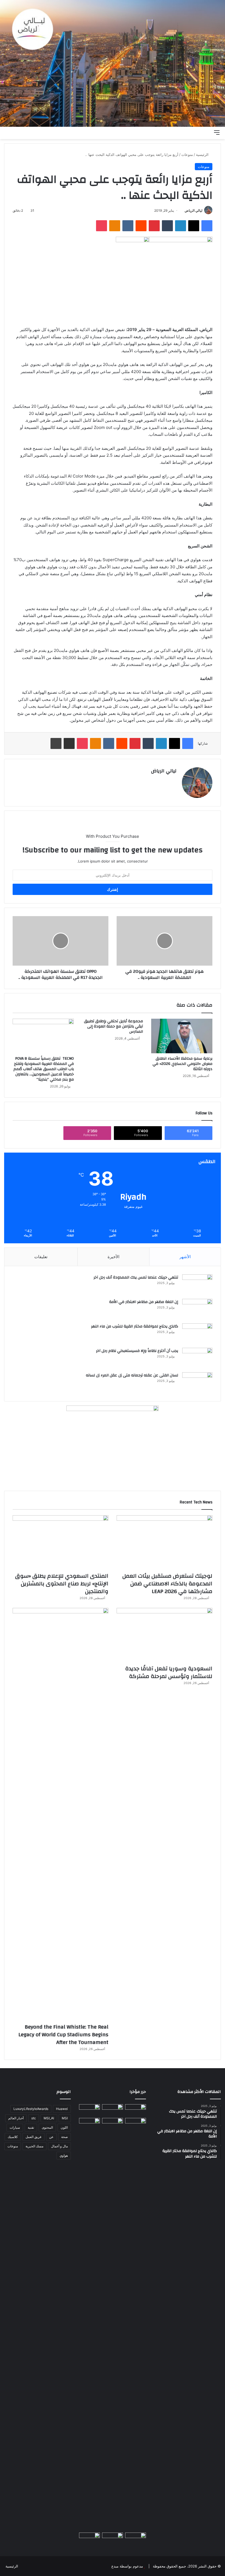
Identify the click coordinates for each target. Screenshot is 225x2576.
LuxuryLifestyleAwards (31, 2109)
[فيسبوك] (207, 226)
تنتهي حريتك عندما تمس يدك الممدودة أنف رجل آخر (136, 1277)
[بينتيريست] (154, 226)
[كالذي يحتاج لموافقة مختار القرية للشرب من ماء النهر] (197, 1334)
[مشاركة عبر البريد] (69, 743)
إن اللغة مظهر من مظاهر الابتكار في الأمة (144, 1302)
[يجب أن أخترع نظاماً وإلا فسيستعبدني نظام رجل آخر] (197, 1358)
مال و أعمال (59, 2146)
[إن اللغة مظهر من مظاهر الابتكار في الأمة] (197, 1309)
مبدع (115, 2566)
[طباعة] (56, 743)
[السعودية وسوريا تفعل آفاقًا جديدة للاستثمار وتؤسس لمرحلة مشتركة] (164, 1635)
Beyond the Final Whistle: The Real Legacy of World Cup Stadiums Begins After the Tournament (63, 2034)
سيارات (15, 2127)
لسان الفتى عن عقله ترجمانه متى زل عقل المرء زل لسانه (132, 1375)
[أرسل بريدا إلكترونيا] (183, 210)
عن (51, 2137)
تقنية (31, 2127)
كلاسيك (13, 2137)
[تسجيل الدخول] (188, 132)
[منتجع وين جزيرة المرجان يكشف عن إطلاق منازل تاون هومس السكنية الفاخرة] (89, 2538)
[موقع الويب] (173, 780)
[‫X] (194, 226)
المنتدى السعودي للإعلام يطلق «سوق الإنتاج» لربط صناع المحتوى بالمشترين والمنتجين (62, 1584)
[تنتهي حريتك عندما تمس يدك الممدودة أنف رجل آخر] (197, 1285)
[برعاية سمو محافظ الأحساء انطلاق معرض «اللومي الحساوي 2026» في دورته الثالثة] (182, 1036)
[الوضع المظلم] (198, 132)
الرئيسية (203, 155)
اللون (64, 2127)
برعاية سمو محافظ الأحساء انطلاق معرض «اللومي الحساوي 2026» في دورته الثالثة (182, 1064)
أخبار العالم (16, 2118)
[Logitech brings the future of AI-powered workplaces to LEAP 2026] (136, 2110)
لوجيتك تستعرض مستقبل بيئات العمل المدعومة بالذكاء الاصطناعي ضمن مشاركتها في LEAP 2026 (167, 1584)
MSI (65, 2118)
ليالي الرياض (194, 210)
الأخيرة (113, 1257)
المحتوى (47, 2127)
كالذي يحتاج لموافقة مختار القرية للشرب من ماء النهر (135, 1326)
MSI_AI (49, 2118)
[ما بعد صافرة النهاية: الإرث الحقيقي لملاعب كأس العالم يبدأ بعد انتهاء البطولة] (89, 2324)
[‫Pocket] (102, 226)
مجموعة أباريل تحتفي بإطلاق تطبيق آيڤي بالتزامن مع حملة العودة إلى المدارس (113, 1026)
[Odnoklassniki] (115, 226)
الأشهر (185, 1257)
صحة (64, 2137)
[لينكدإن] (181, 226)
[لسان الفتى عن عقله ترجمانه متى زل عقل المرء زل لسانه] (197, 1383)
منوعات (187, 155)
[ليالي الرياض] (113, 63)
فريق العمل (33, 2137)
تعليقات (41, 1257)
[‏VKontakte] (128, 226)
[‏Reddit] (141, 226)
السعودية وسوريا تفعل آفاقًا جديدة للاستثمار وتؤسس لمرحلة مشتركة (169, 1672)
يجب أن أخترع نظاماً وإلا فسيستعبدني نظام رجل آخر (137, 1351)
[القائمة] (217, 132)
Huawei (62, 2109)
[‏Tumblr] (167, 226)
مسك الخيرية (34, 2146)
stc (34, 2118)
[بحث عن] (207, 132)
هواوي (64, 2155)
